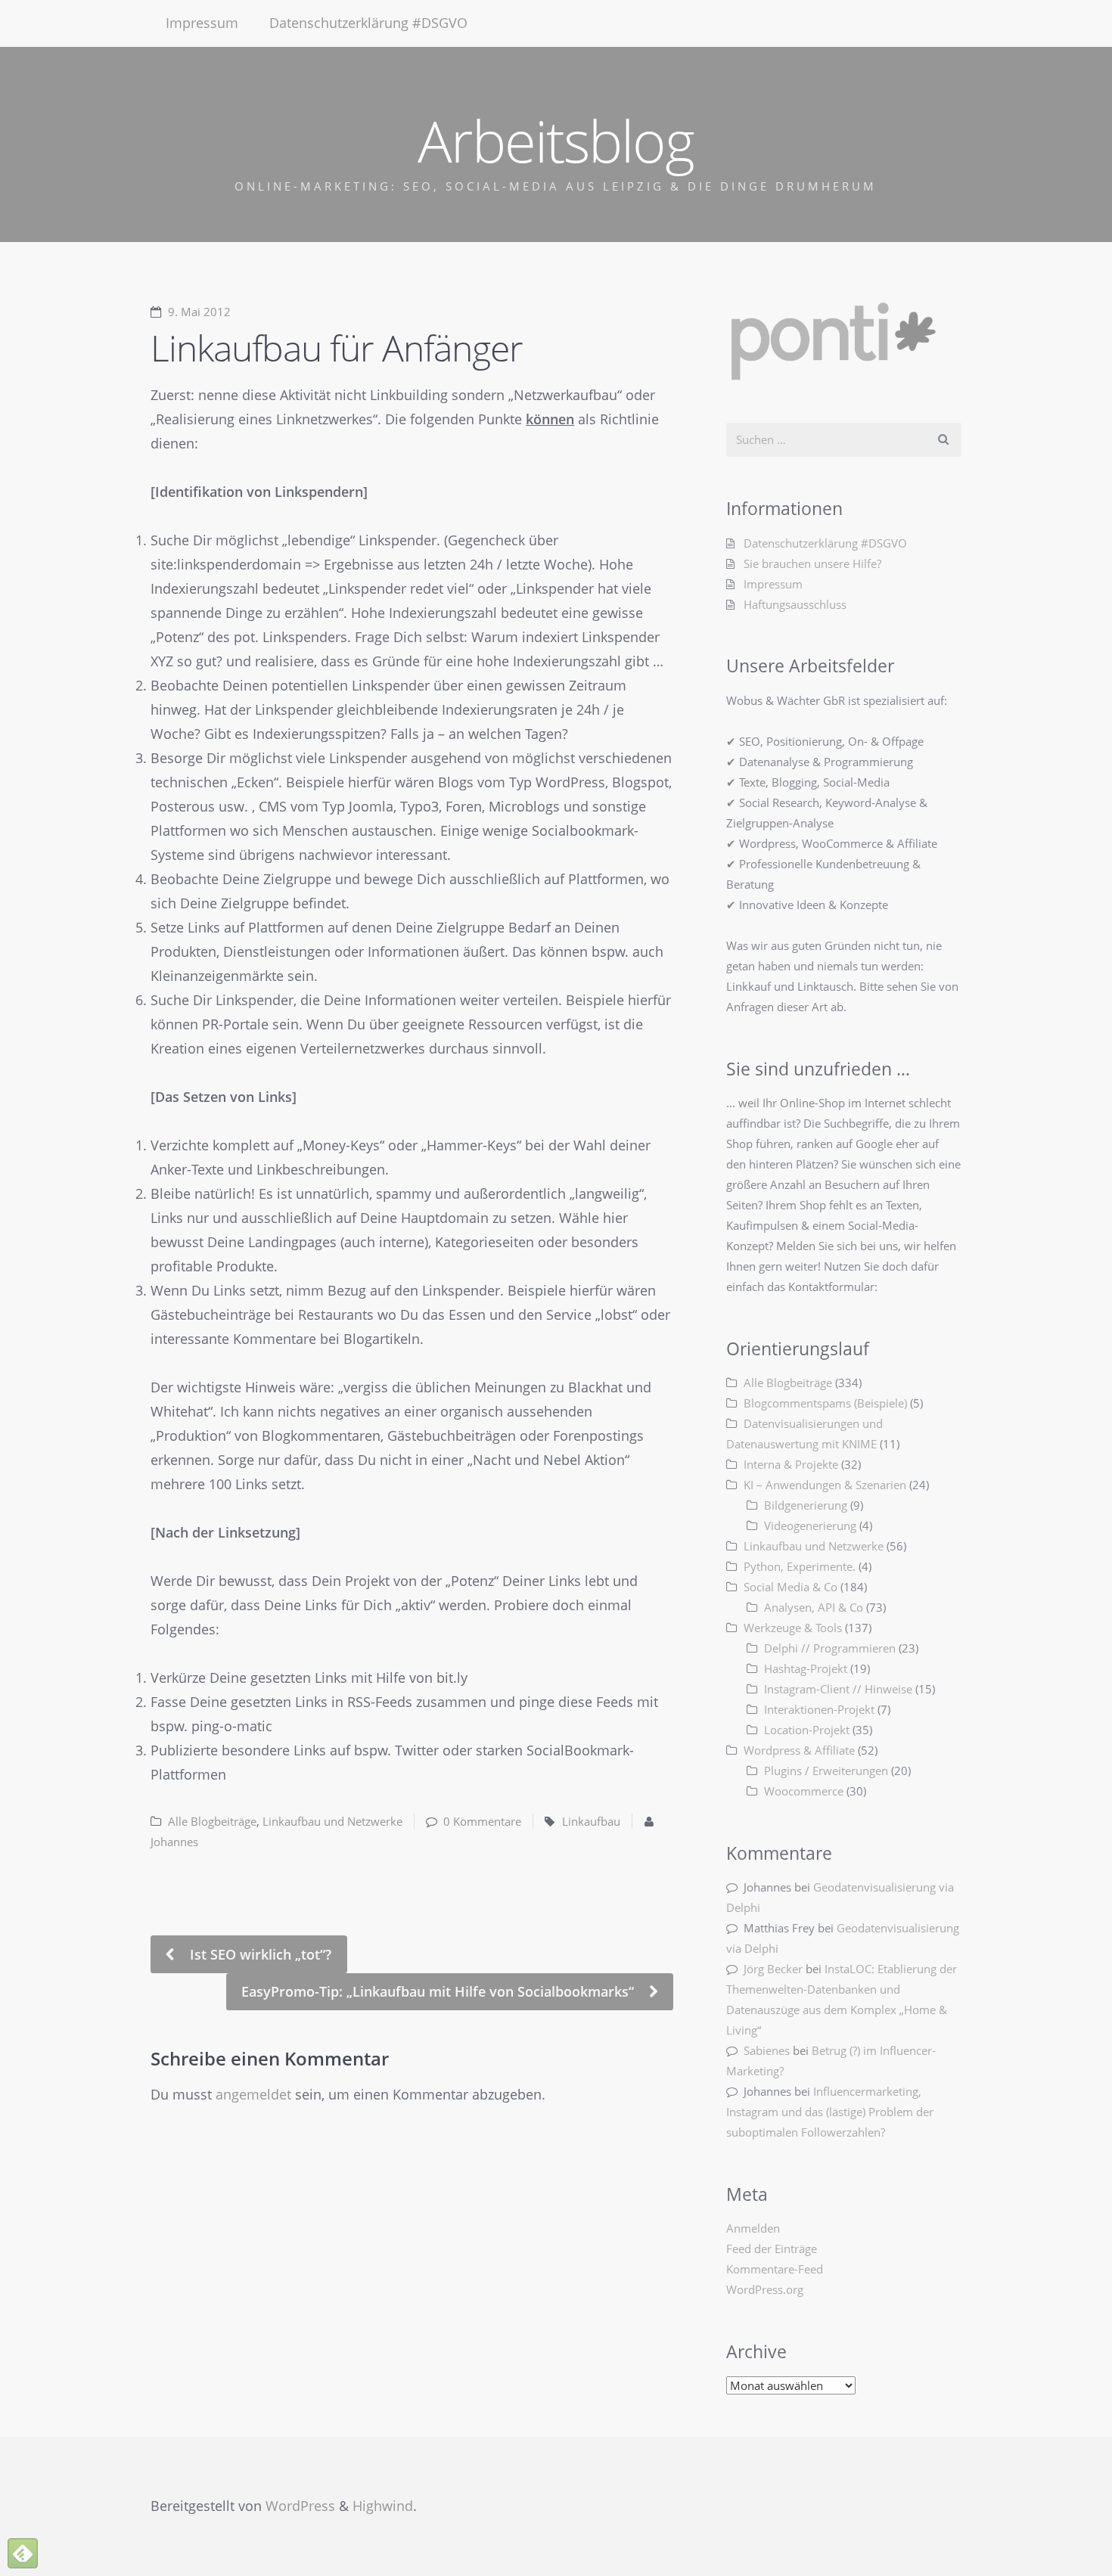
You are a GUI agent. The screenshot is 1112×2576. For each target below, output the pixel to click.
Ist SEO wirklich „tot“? (259, 1954)
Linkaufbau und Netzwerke (332, 1821)
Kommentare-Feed (775, 2269)
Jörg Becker (773, 1969)
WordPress (300, 2506)
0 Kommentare (482, 1821)
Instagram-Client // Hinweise (838, 1689)
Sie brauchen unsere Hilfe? (812, 563)
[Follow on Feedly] (23, 2553)
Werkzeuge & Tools (793, 1628)
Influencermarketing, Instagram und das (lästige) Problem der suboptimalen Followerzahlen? (830, 2112)
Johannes (174, 1842)
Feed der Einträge (772, 2249)
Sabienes (767, 2050)
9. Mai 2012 (199, 312)
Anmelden (753, 2228)
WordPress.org (765, 2289)
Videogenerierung (810, 1525)
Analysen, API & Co (814, 1607)
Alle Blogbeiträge (212, 1821)
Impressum (202, 23)
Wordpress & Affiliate (799, 1750)
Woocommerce (804, 1791)
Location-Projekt (807, 1730)
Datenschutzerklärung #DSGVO (368, 23)
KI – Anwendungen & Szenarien (825, 1485)
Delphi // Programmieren (830, 1648)
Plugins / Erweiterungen (826, 1771)
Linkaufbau (591, 1821)
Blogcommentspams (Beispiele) (825, 1403)
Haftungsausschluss (795, 604)
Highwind (383, 2506)
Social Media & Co (791, 1587)
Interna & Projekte (791, 1464)
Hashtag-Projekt (806, 1668)
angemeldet (253, 2094)
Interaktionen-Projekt (819, 1709)
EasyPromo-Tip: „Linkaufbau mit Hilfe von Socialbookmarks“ (440, 1991)
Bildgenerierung (806, 1505)
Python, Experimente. (800, 1566)
